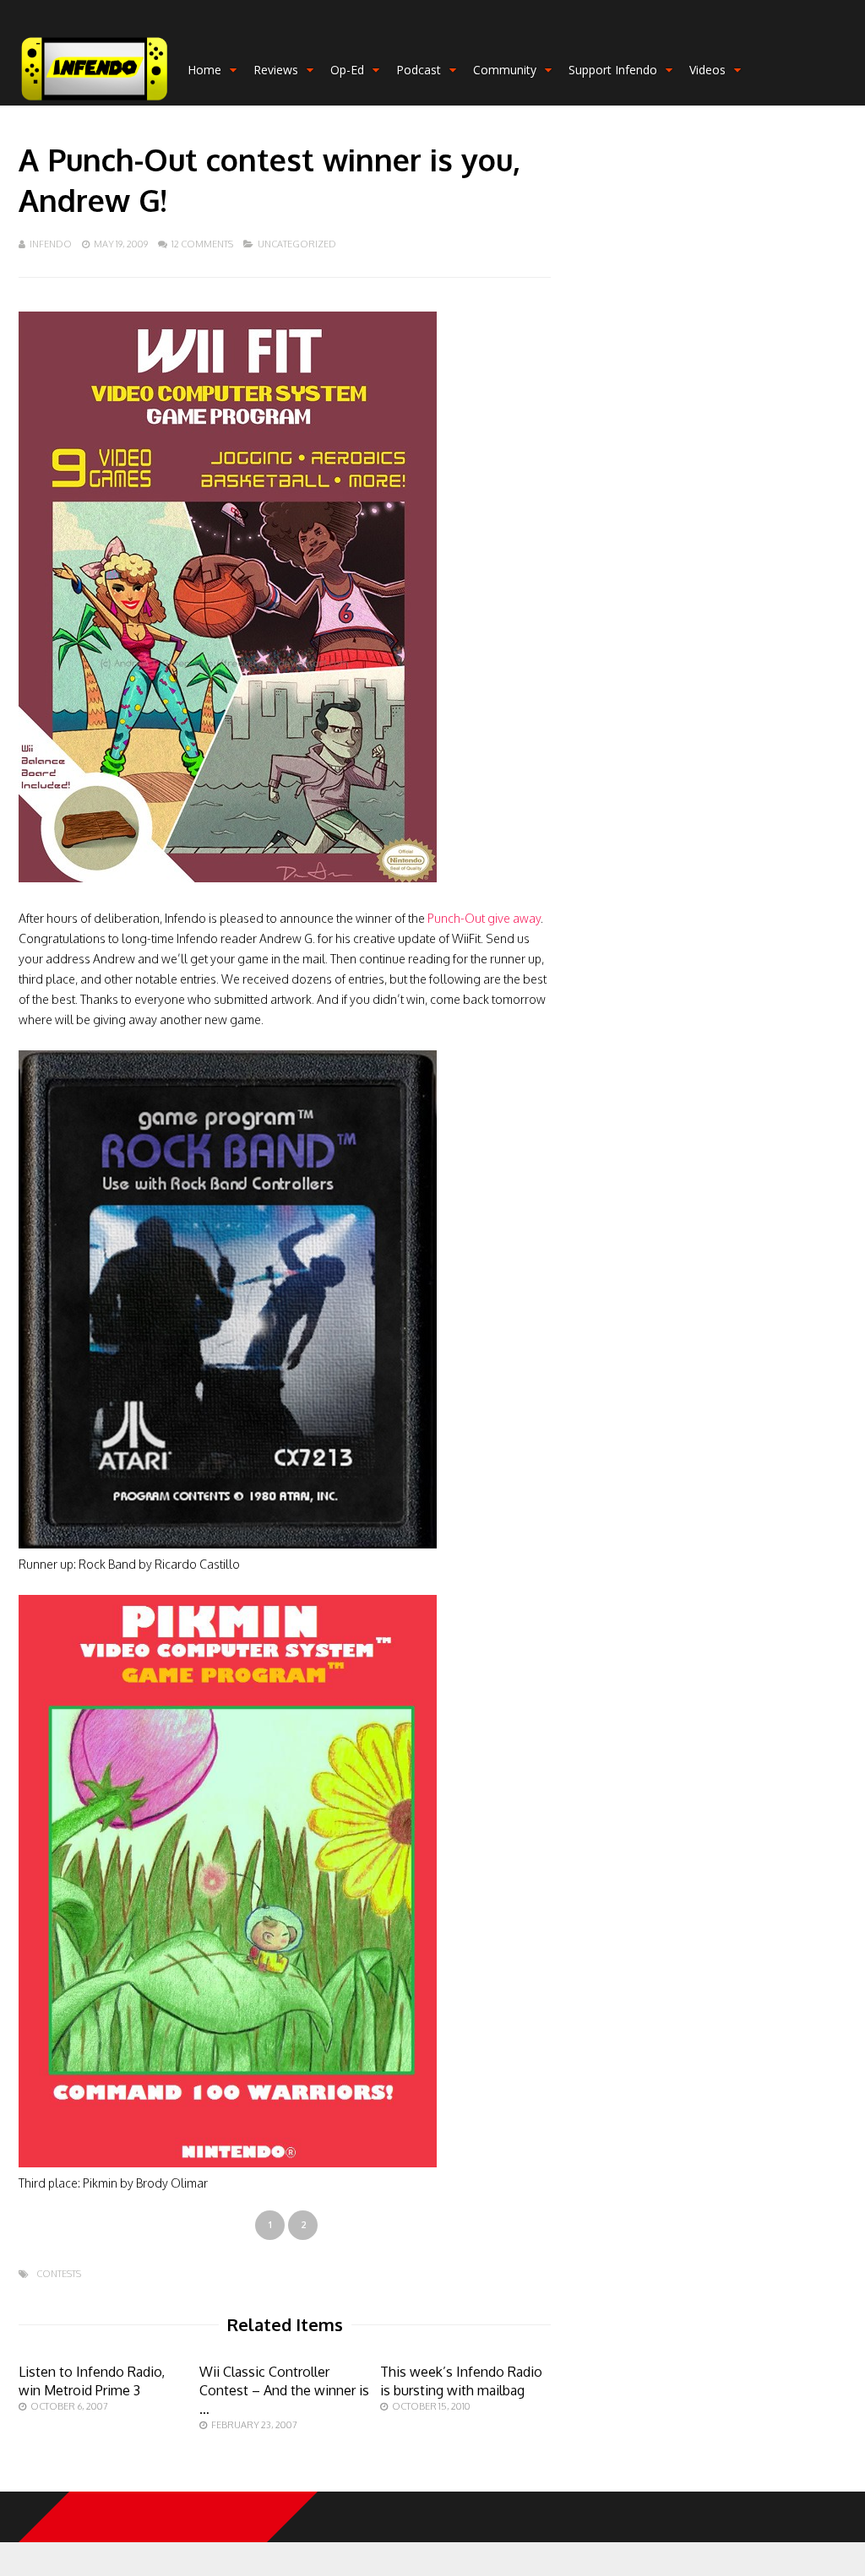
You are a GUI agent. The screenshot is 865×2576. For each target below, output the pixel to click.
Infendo (51, 244)
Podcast (419, 70)
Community (505, 70)
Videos (707, 70)
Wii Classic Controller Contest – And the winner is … (284, 2390)
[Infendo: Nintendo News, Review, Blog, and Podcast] (95, 102)
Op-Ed (347, 70)
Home (204, 70)
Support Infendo (613, 70)
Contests (59, 2274)
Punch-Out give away (484, 918)
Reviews (276, 70)
